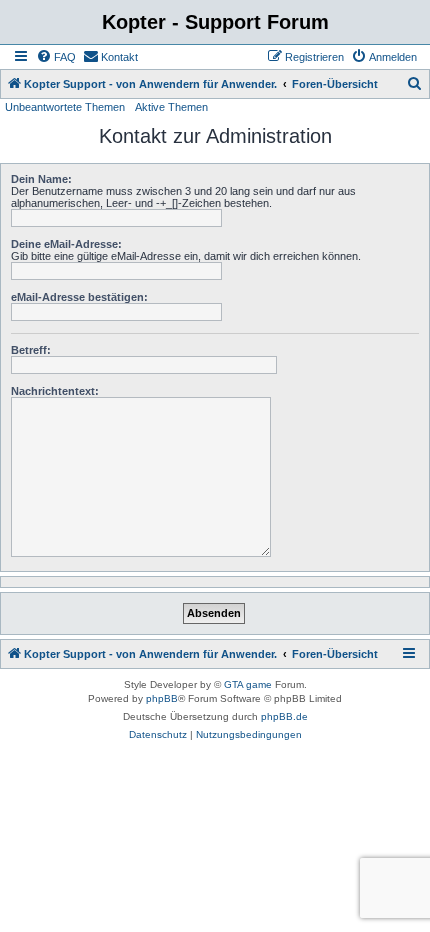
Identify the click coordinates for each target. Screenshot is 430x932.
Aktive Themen (171, 107)
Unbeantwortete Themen (65, 107)
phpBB (162, 698)
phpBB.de (284, 716)
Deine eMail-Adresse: (66, 244)
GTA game (248, 684)
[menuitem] (56, 57)
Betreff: (31, 350)
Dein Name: (41, 179)
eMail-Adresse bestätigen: (79, 297)
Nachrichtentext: (55, 391)
